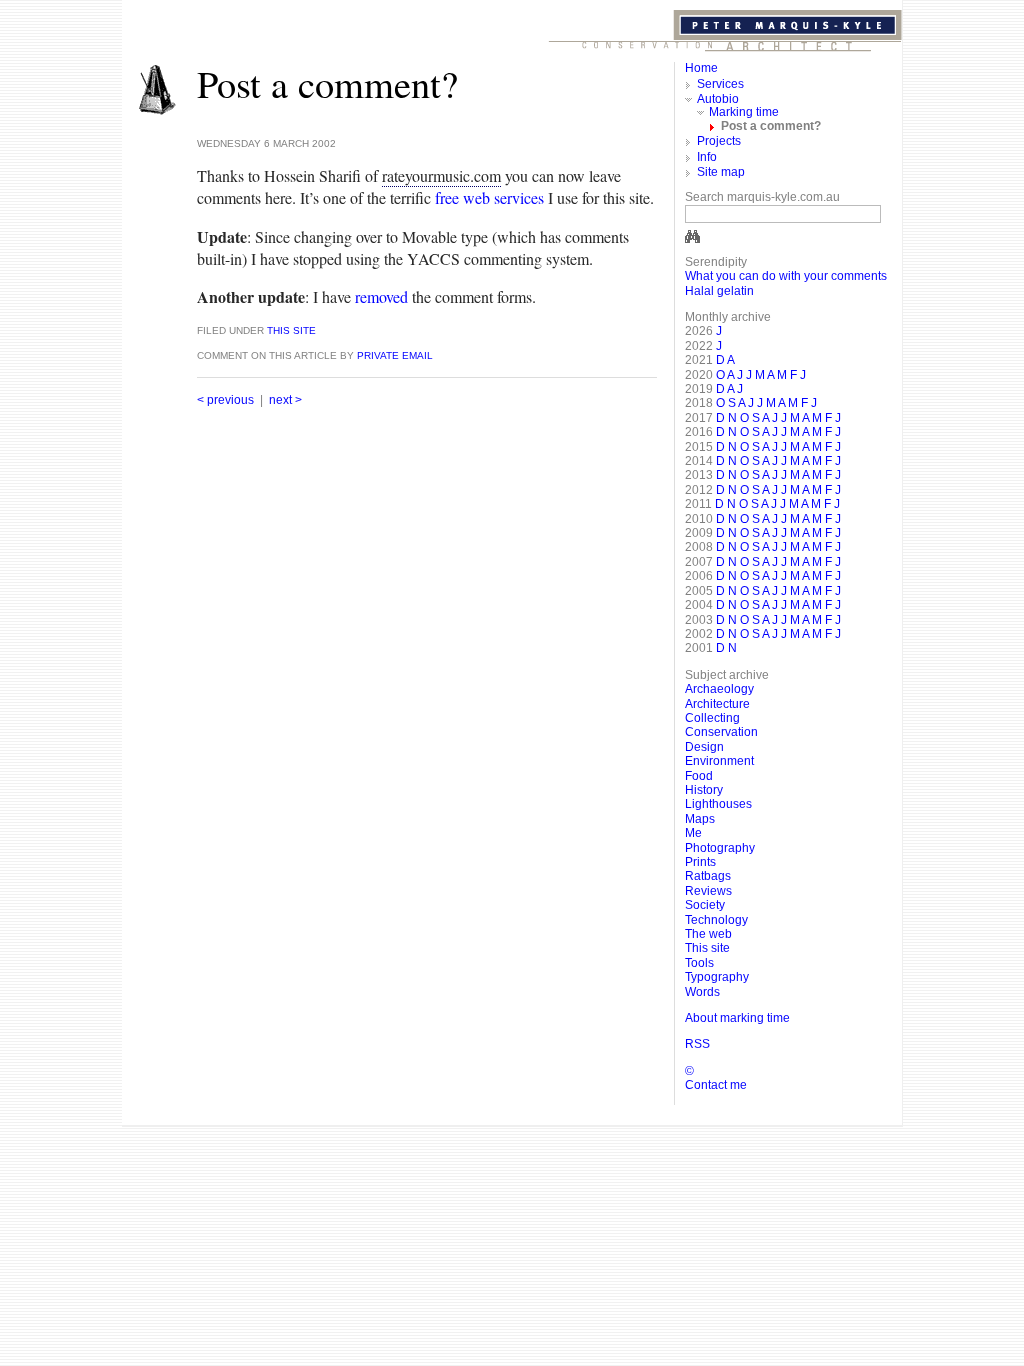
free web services (489, 197)
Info (707, 157)
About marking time (737, 1018)
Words (702, 992)
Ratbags (708, 876)
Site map (721, 172)
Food (699, 776)
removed (381, 296)
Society (705, 905)
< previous (225, 400)
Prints (700, 862)
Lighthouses (718, 804)
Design (704, 747)
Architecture (717, 704)
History (704, 790)
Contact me (716, 1085)
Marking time (744, 112)
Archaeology (719, 689)
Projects (719, 141)
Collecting (712, 718)
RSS (697, 1044)
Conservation (721, 732)
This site (290, 330)
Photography (720, 848)
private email (395, 355)
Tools (699, 963)
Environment (719, 761)
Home (701, 68)
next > (285, 400)
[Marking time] (157, 111)
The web (708, 934)
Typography (717, 977)
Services (720, 84)
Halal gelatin (719, 291)
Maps (700, 819)
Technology (716, 920)
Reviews (708, 891)
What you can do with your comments (786, 276)
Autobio (718, 99)
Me (693, 833)
